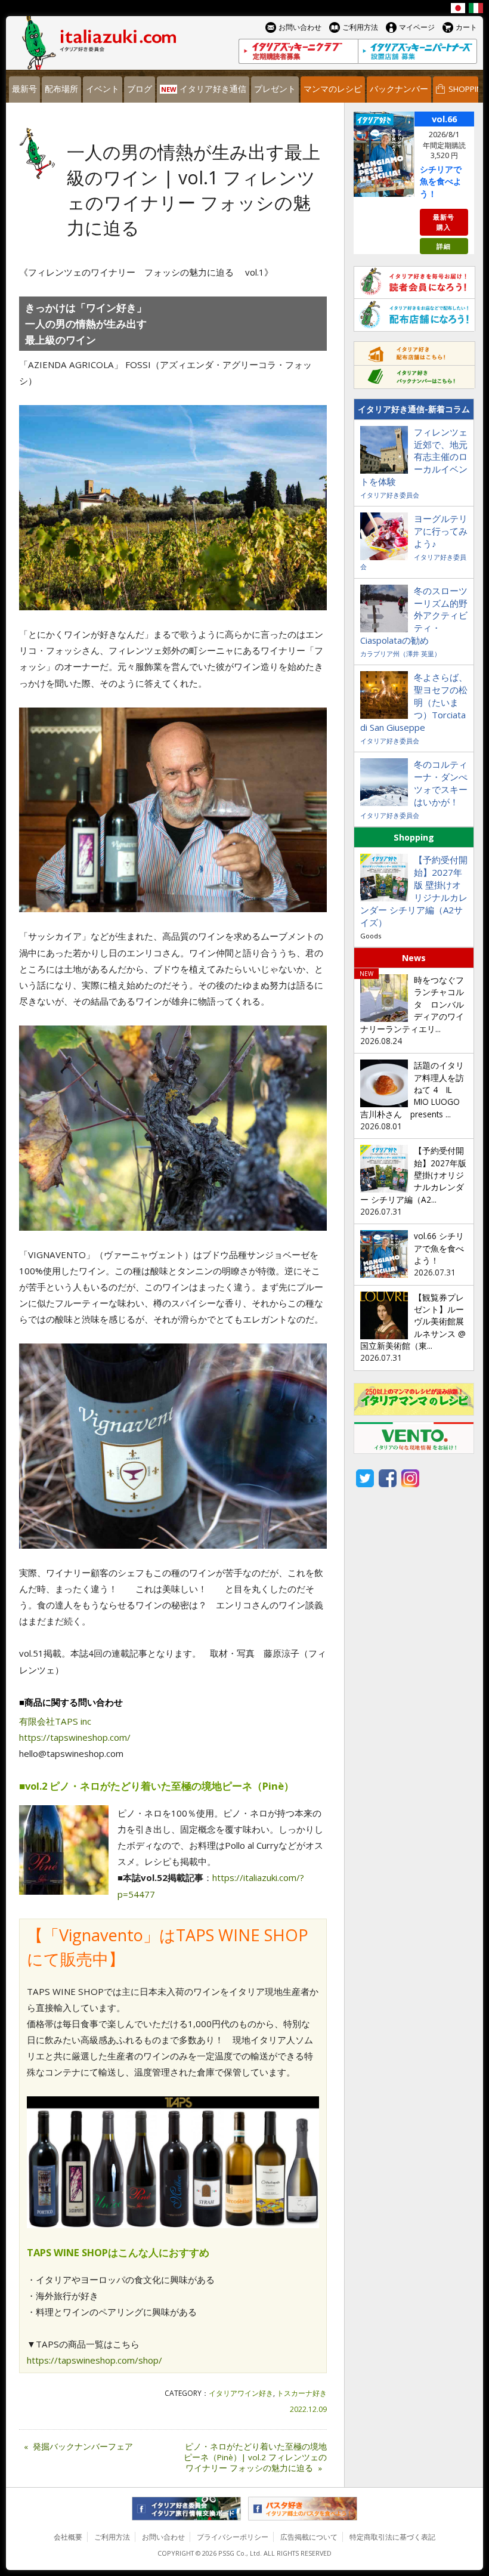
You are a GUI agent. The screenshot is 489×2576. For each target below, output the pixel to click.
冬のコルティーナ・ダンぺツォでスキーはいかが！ (441, 783)
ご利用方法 (112, 2537)
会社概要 (68, 2537)
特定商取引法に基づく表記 (392, 2537)
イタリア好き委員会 (390, 495)
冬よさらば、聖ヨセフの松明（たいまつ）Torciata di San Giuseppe (414, 702)
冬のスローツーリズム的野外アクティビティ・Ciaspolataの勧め (414, 616)
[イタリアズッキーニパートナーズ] (417, 51)
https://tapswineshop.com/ (75, 1737)
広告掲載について (309, 2537)
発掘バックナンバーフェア (78, 2447)
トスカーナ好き (302, 2393)
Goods (371, 936)
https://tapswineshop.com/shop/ (95, 2360)
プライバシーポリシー (233, 2537)
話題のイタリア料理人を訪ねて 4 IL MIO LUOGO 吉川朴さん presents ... (414, 1090)
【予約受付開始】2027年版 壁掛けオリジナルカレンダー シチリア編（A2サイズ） (414, 891)
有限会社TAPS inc (55, 1721)
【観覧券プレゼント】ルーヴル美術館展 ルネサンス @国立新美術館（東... (416, 1322)
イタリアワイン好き (241, 2393)
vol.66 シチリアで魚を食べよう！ (439, 1248)
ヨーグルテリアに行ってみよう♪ (441, 531)
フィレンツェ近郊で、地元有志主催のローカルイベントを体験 (414, 457)
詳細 (444, 246)
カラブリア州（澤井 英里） (400, 654)
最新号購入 (444, 222)
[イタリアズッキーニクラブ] (298, 51)
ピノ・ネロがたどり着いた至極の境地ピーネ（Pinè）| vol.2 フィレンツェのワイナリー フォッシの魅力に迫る (255, 2457)
